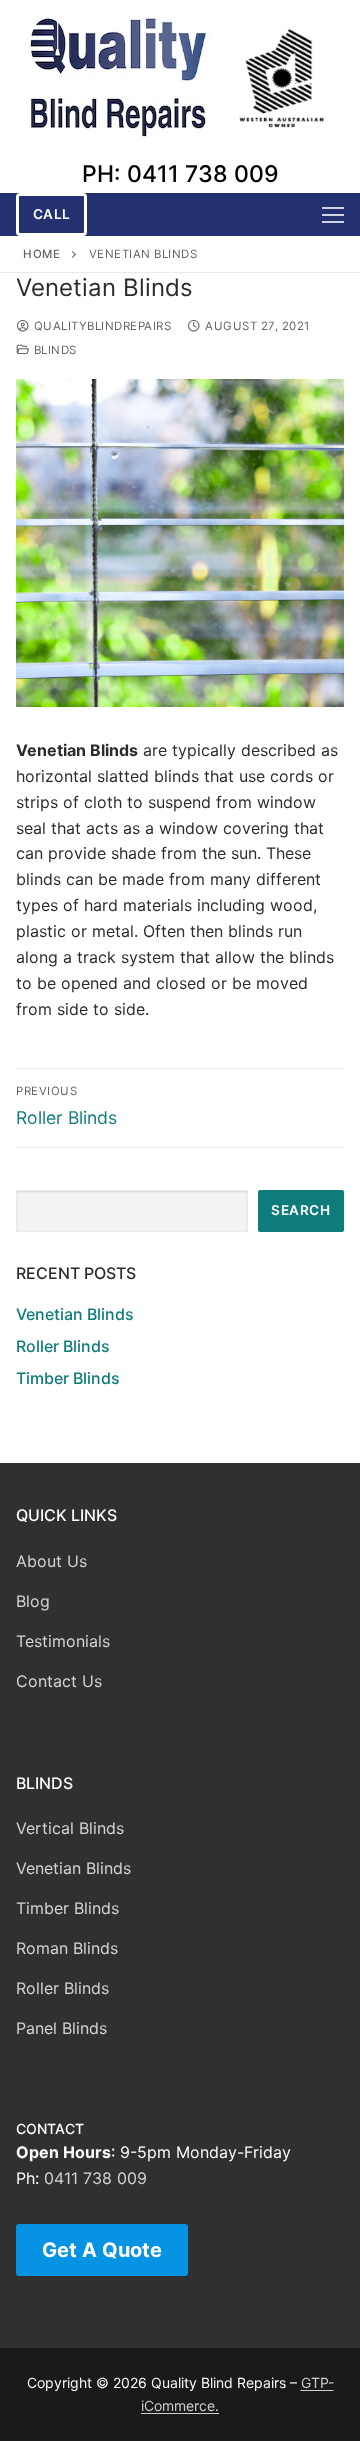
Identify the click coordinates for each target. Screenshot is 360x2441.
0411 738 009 (95, 2178)
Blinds (53, 350)
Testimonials (63, 1641)
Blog (33, 1601)
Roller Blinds (63, 1346)
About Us (51, 1561)
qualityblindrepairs (100, 326)
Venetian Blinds (75, 1314)
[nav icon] (333, 215)
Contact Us (59, 1681)
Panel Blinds (61, 2028)
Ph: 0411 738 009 (180, 174)
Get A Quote (102, 2250)
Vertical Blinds (70, 1828)
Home (41, 254)
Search (300, 1210)
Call (52, 214)
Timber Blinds (68, 1378)
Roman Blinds (67, 1948)
